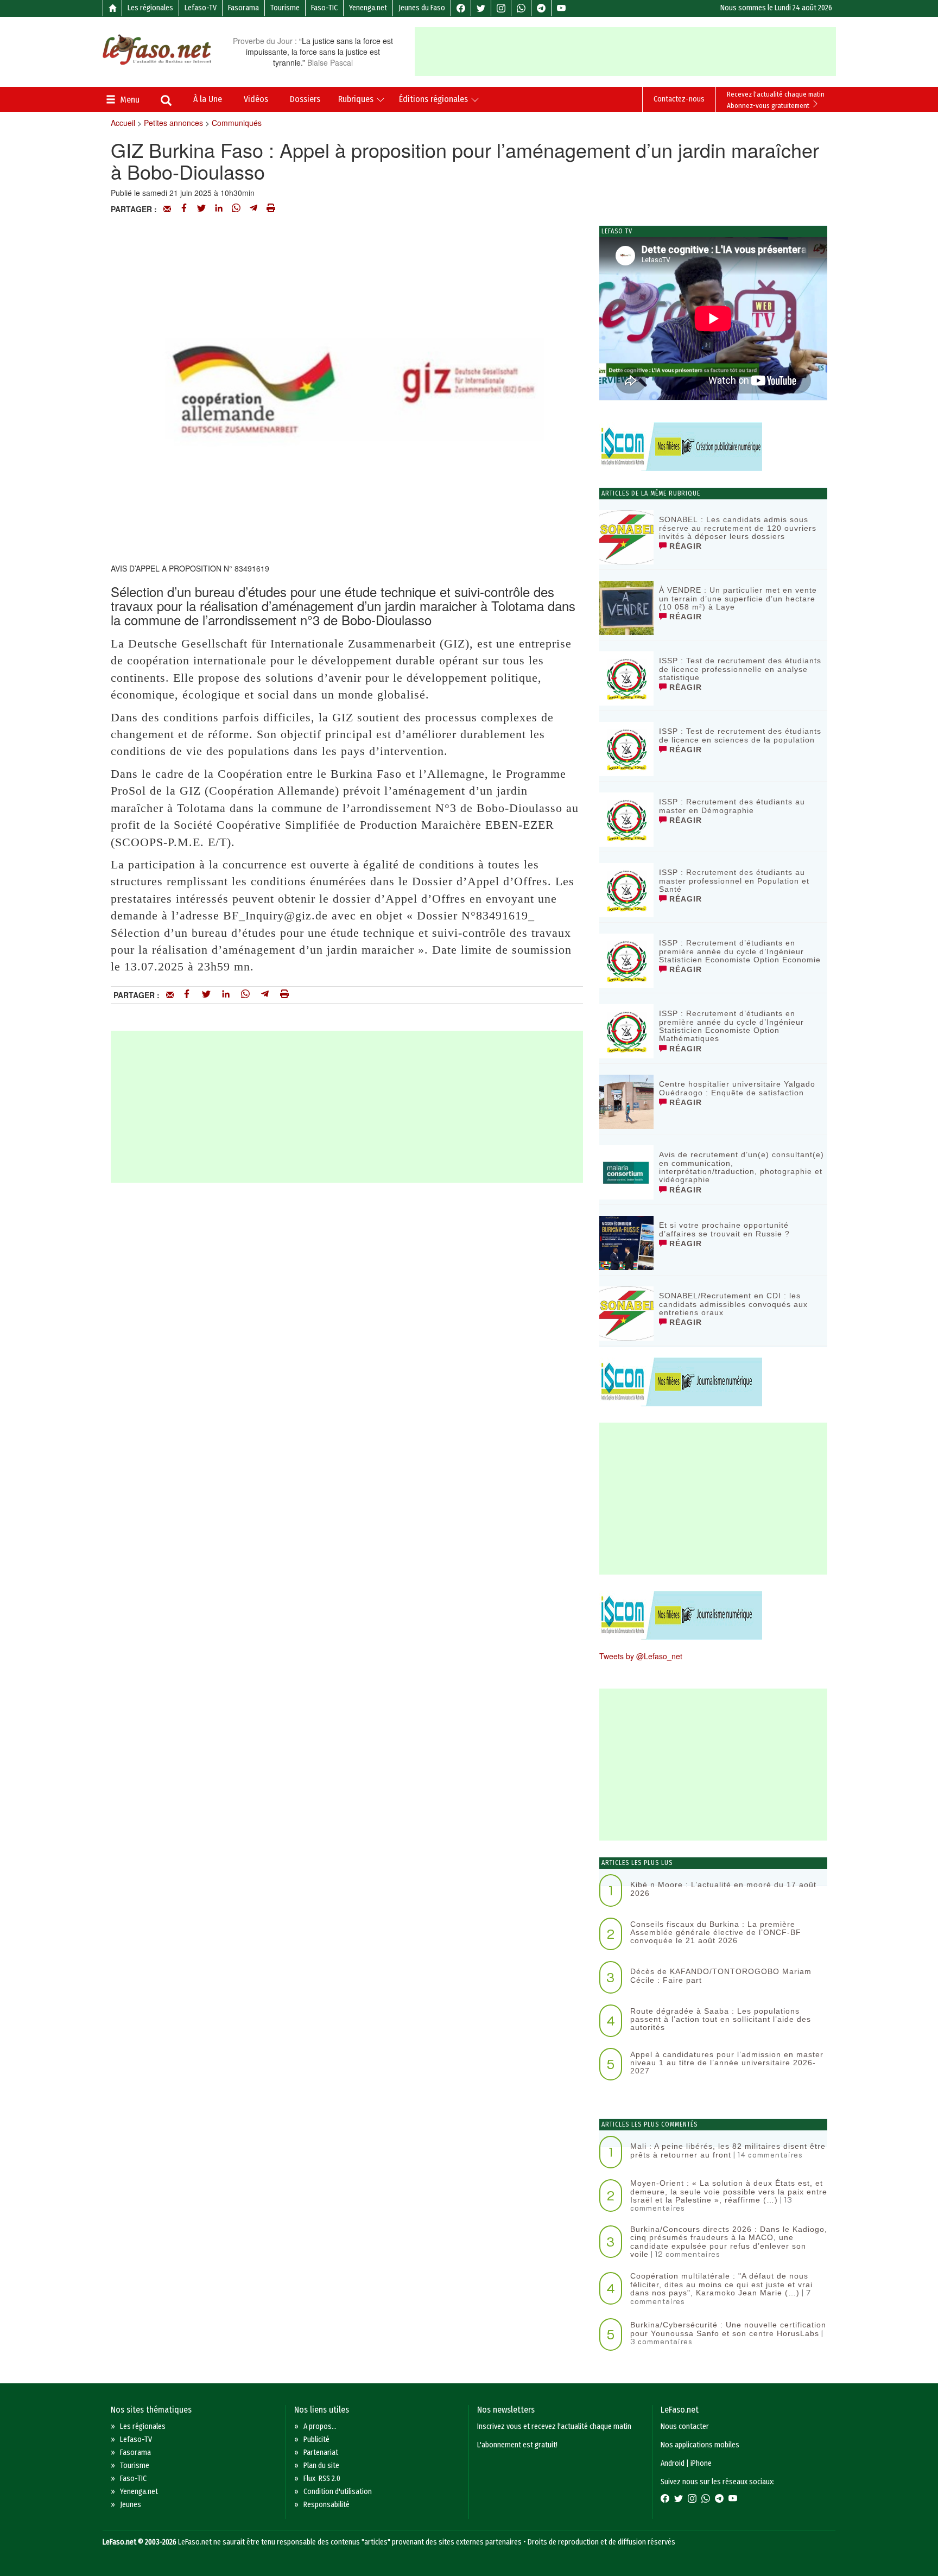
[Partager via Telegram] (253, 209)
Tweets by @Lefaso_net (641, 1656)
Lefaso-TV (201, 8)
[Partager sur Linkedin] (219, 209)
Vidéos (256, 99)
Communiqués (237, 123)
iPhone (701, 2463)
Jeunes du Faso (422, 8)
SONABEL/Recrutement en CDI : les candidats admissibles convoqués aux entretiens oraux (733, 1304)
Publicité (316, 2439)
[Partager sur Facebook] (184, 209)
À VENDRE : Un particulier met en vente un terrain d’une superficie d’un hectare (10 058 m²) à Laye (738, 598)
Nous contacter (685, 2426)
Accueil (123, 123)
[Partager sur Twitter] (201, 209)
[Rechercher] (166, 101)
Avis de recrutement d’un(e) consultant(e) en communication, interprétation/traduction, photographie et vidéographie (741, 1167)
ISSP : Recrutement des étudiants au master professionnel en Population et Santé (734, 881)
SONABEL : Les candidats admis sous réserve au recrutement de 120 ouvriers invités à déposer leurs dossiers (738, 528)
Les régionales (150, 8)
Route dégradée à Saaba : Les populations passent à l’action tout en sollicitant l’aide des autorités (721, 2019)
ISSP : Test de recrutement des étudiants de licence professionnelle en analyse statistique (740, 669)
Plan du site (321, 2466)
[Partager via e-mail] (167, 209)
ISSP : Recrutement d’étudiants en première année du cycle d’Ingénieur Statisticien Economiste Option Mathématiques (731, 1026)
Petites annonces (173, 123)
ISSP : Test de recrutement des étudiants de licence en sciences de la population (740, 735)
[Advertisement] (625, 52)
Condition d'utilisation (338, 2492)
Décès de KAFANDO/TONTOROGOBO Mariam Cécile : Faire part (721, 1975)
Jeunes (131, 2505)
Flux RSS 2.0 (322, 2479)
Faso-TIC (324, 8)
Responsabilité (327, 2505)
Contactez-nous (679, 99)
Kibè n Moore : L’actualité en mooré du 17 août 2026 (723, 1889)
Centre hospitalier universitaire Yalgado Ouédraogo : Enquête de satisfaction (737, 1088)
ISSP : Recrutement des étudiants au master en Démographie (732, 806)
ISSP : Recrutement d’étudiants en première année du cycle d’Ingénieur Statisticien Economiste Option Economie (740, 951)
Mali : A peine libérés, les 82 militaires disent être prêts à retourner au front (728, 2150)
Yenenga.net (368, 8)
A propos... (320, 2426)
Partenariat (321, 2453)
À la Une (208, 99)
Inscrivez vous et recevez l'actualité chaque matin (554, 2426)
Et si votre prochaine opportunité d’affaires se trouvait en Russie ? (724, 1229)
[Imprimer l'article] (271, 209)
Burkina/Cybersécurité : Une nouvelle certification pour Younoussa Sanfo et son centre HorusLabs (728, 2329)
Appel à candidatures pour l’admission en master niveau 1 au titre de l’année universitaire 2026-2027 (727, 2063)
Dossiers (305, 99)
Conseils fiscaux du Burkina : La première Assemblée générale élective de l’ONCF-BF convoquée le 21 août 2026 (716, 1933)
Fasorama (243, 8)
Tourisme (285, 8)
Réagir (684, 546)
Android (673, 2463)
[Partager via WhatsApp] (236, 209)
